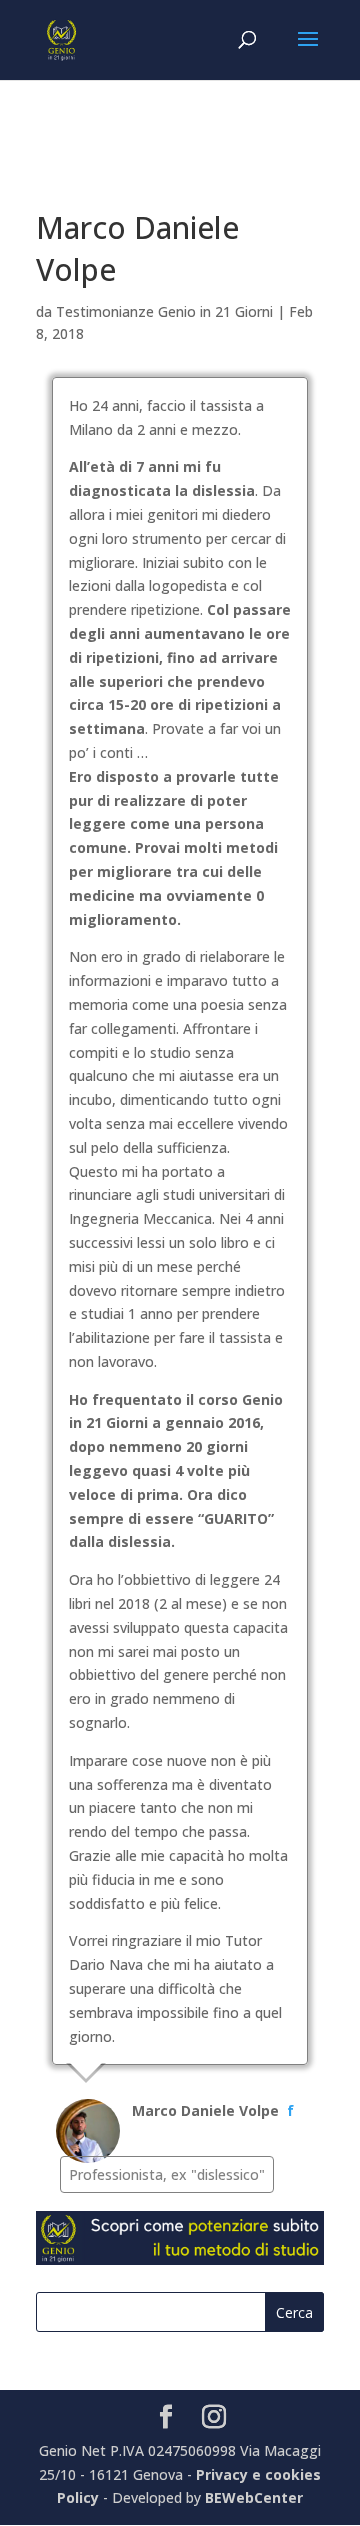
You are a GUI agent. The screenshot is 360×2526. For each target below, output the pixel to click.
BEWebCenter (254, 2497)
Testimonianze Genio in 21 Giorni (164, 311)
